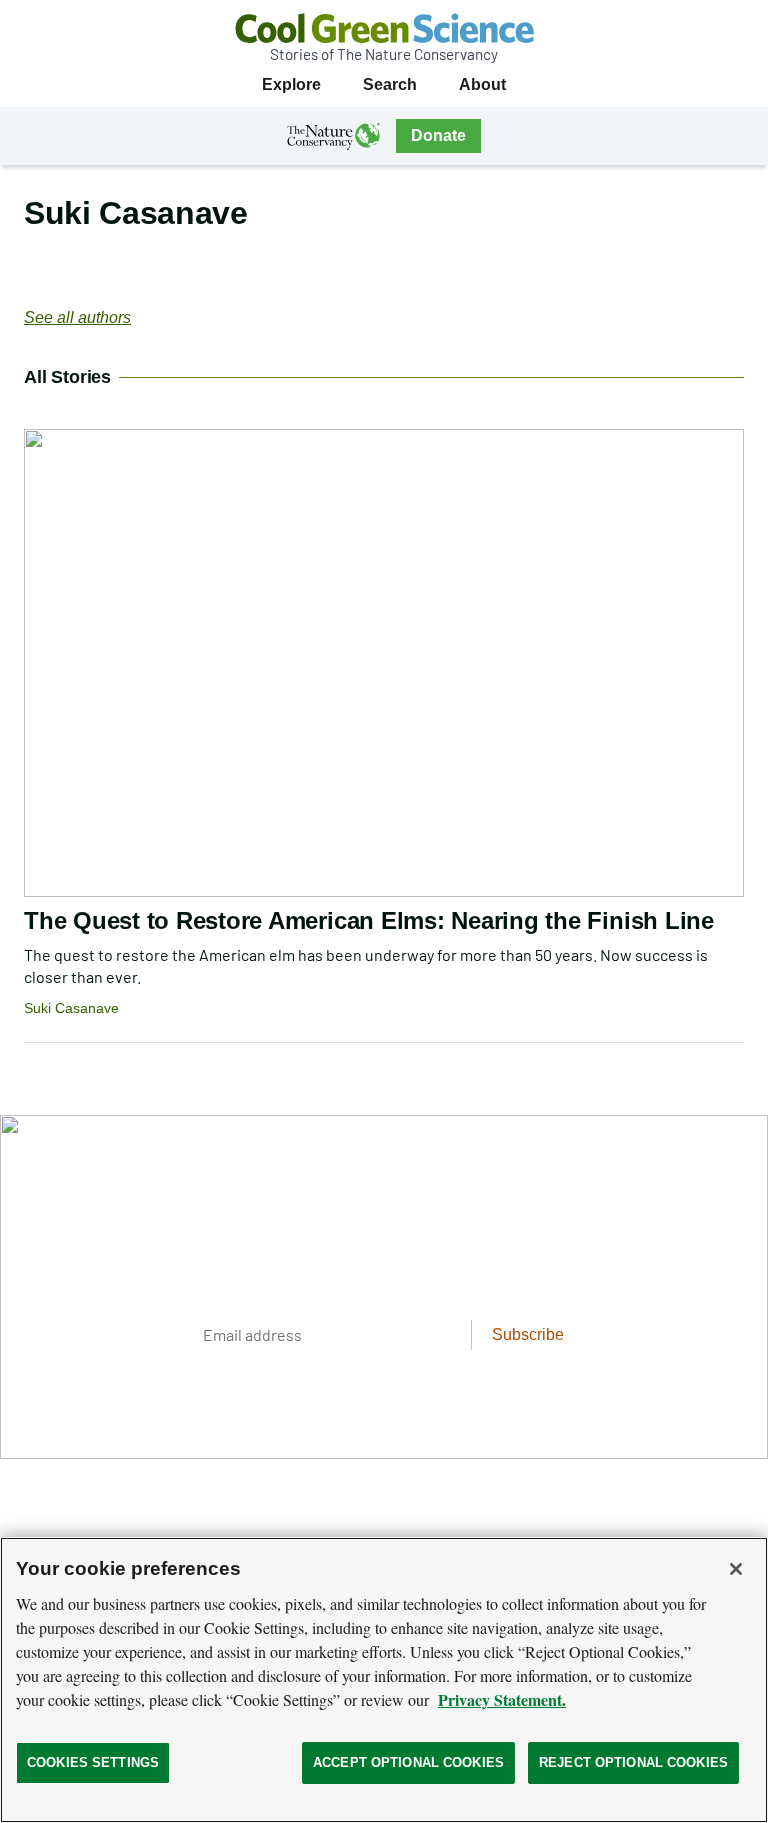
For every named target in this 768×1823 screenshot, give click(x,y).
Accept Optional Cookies (408, 1762)
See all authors (77, 317)
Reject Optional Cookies (633, 1762)
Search (390, 84)
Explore (291, 84)
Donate (438, 135)
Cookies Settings (93, 1762)
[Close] (736, 1569)
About (482, 84)
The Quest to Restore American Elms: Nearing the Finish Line (369, 920)
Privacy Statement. (502, 1699)
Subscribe (528, 1334)
